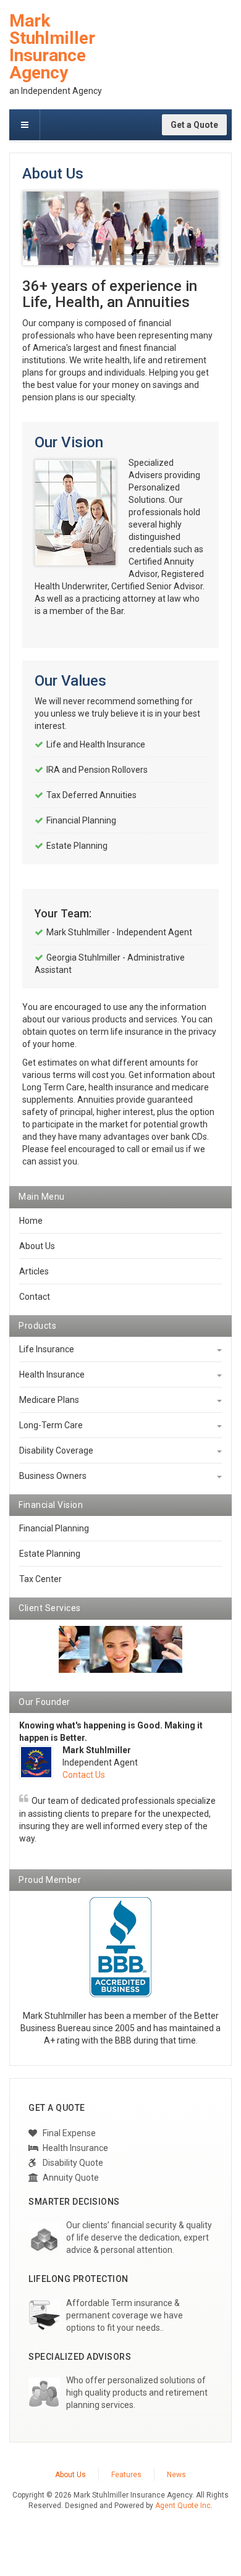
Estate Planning (50, 1554)
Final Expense (68, 2133)
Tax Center (40, 1579)
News (176, 2475)
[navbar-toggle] (25, 125)
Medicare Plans (49, 1400)
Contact (35, 1297)
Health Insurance (52, 1374)
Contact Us (84, 1775)
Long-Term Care (51, 1425)
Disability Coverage (56, 1450)
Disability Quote (72, 2163)
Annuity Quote (70, 2178)
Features (126, 2475)
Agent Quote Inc (183, 2506)
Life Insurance (47, 1349)
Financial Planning (54, 1528)
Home (31, 1221)
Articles (34, 1271)
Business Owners (53, 1476)
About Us (37, 1246)
